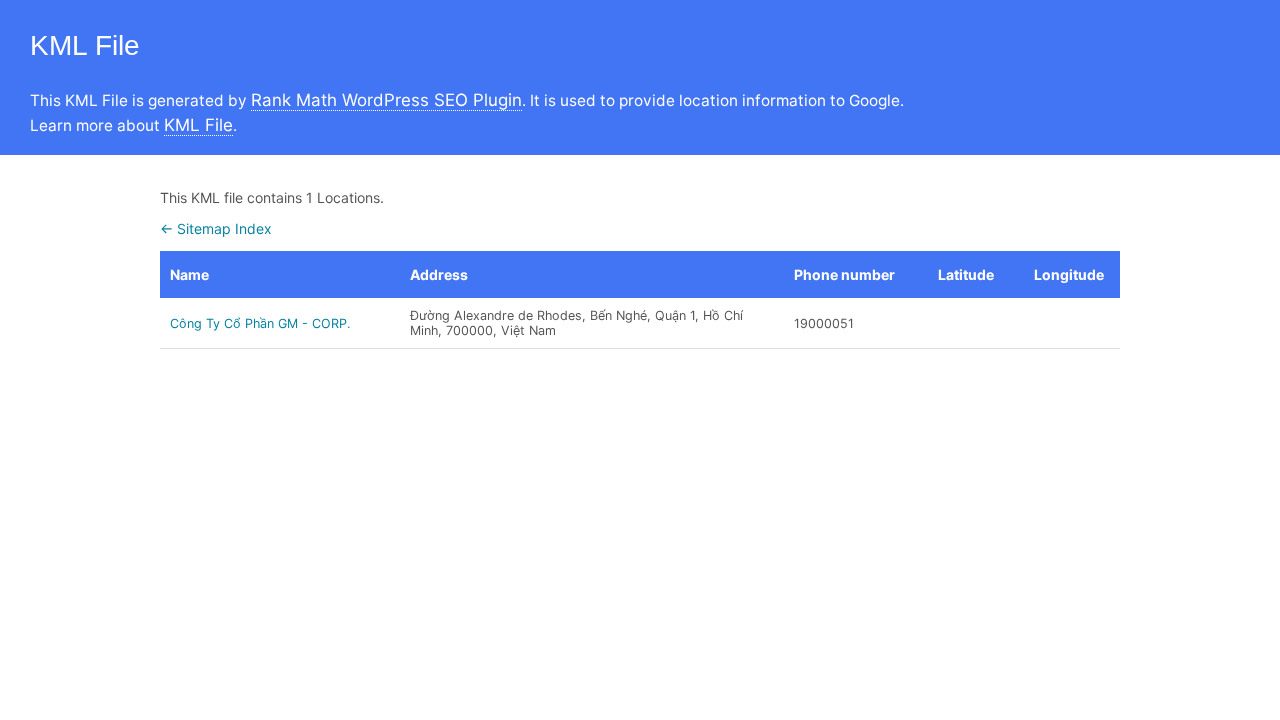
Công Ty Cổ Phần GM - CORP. (260, 323)
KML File (198, 125)
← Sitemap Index (216, 228)
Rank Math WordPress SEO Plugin (386, 100)
